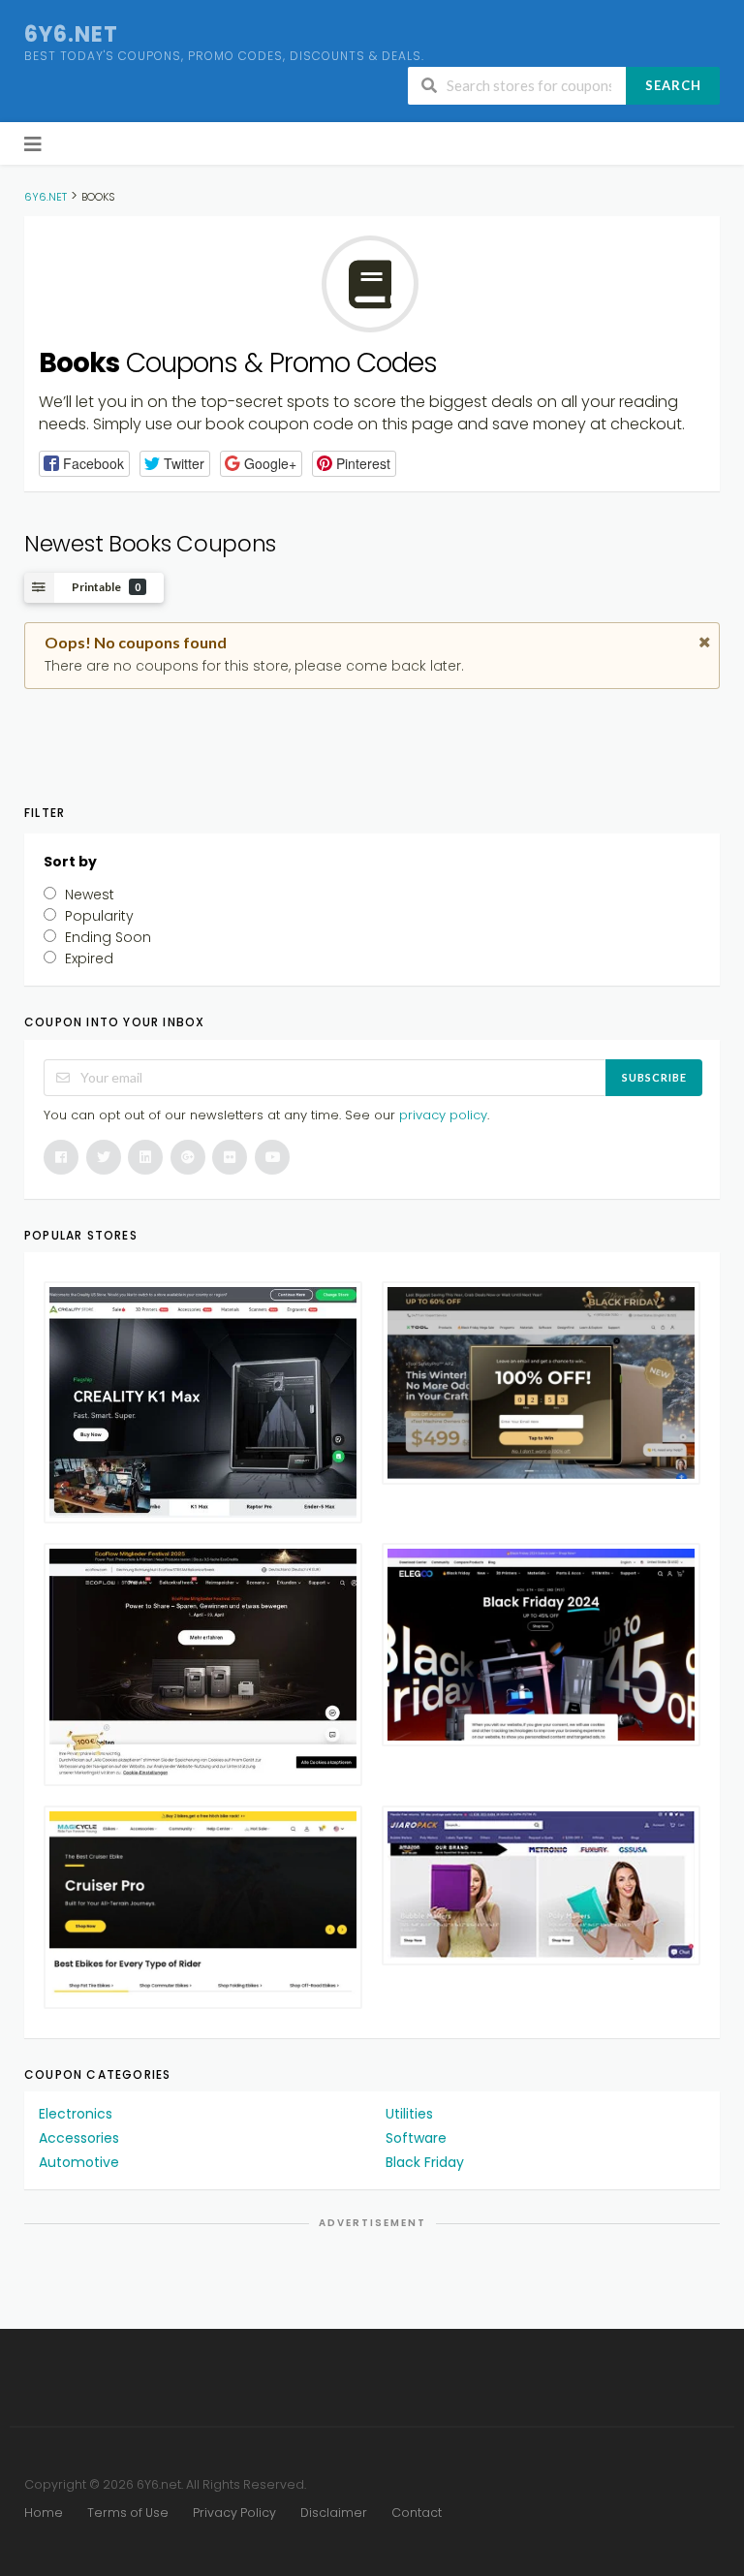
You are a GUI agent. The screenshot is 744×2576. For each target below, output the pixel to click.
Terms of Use (128, 2513)
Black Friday (425, 2162)
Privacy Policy (234, 2513)
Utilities (409, 2114)
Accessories (79, 2138)
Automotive (79, 2162)
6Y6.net (71, 34)
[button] (84, 464)
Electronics (76, 2114)
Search (673, 85)
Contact (417, 2513)
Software (416, 2138)
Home (44, 2513)
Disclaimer (334, 2513)
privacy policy (443, 1115)
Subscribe (654, 1077)
